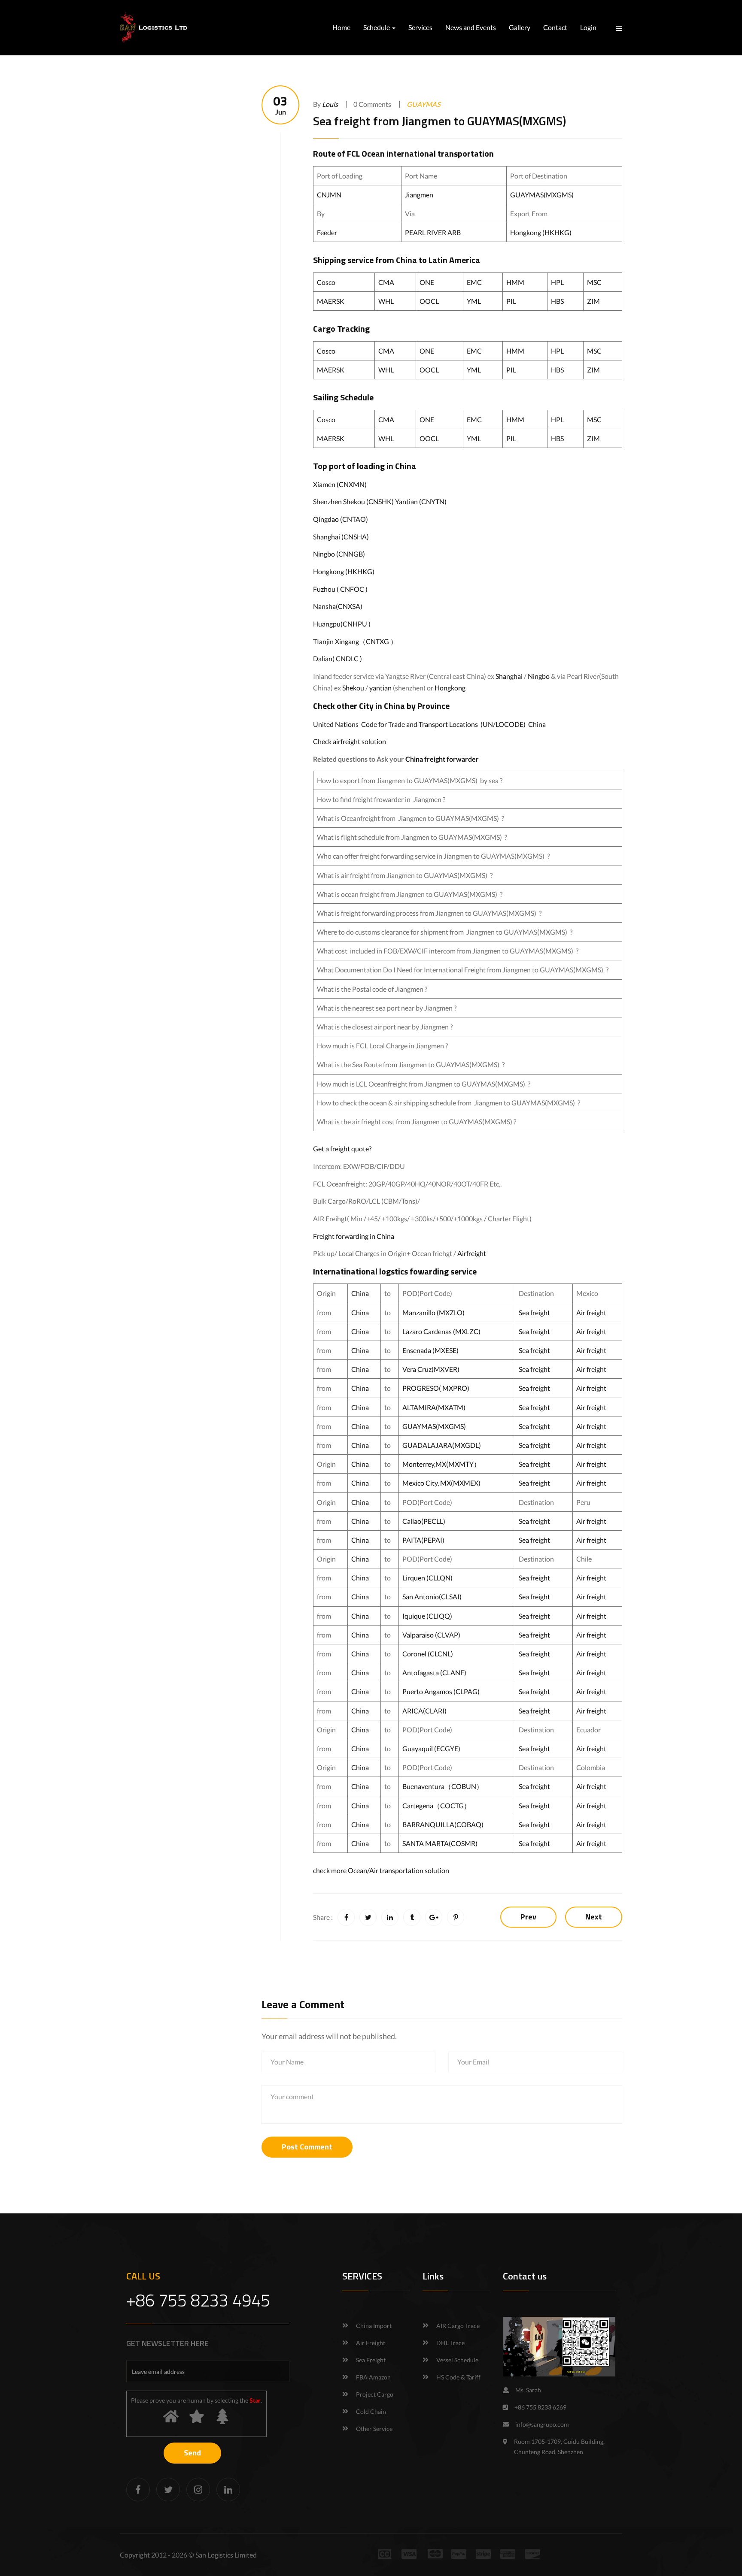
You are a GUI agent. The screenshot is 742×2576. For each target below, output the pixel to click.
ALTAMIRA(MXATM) (434, 1407)
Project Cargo (375, 2394)
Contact (555, 27)
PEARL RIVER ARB (433, 232)
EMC (474, 282)
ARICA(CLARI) (424, 1711)
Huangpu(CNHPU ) (342, 624)
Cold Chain (371, 2411)
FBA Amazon (373, 2377)
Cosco (326, 282)
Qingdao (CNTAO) (341, 519)
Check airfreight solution (350, 741)
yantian (380, 688)
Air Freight (371, 2343)
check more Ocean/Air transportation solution (381, 1870)
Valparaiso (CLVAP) (431, 1635)
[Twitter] (168, 2490)
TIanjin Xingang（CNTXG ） (355, 641)
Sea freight (534, 1312)
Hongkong (450, 688)
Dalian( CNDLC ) (338, 658)
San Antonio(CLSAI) (432, 1597)
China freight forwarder (442, 759)
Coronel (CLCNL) (428, 1654)
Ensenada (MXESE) (430, 1350)
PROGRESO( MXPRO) (436, 1388)
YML (474, 301)
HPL (557, 282)
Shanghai (509, 676)
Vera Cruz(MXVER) (431, 1369)
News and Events (471, 27)
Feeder (327, 232)
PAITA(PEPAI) (423, 1540)
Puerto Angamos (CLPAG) (441, 1691)
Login (588, 27)
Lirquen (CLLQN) (427, 1578)
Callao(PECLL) (424, 1521)
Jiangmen (419, 195)
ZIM (593, 301)
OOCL (429, 301)
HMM (515, 282)
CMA (386, 282)
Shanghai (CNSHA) (341, 537)
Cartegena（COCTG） (436, 1806)
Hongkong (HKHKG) (541, 232)
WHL (386, 301)
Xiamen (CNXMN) (340, 484)
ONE (427, 282)
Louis (330, 104)
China (406, 260)
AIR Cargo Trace (458, 2326)
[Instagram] (198, 2490)
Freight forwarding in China (354, 1236)
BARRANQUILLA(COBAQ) (443, 1824)
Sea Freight (371, 2360)
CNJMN (329, 195)
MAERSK (331, 301)
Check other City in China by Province (381, 706)
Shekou (353, 688)
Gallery (520, 27)
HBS (557, 301)
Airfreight (472, 1253)
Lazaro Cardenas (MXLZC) (441, 1331)
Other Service (374, 2429)
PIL (511, 301)
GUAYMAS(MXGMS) (542, 195)
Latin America (454, 260)
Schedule (377, 27)
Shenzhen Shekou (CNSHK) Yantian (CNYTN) (380, 501)
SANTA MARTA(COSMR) (441, 1843)
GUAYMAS (423, 104)
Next (594, 1917)
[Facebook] (138, 2490)
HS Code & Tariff (458, 2377)
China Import (374, 2326)
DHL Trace (450, 2343)
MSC (594, 282)
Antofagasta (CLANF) (434, 1672)
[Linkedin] (228, 2490)
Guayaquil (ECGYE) (431, 1748)
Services (420, 27)
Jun (280, 105)
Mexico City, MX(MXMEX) (441, 1483)
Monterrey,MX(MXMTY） (441, 1464)
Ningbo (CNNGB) (339, 554)
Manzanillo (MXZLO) (433, 1312)
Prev (528, 1917)
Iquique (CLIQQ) (427, 1616)
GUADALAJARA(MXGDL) (442, 1445)
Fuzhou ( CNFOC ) (340, 589)
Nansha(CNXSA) (338, 606)
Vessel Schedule (457, 2360)
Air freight (591, 1312)
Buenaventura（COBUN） (443, 1786)
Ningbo (539, 676)
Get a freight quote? (342, 1149)
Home (341, 27)
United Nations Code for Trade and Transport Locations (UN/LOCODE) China (429, 724)
